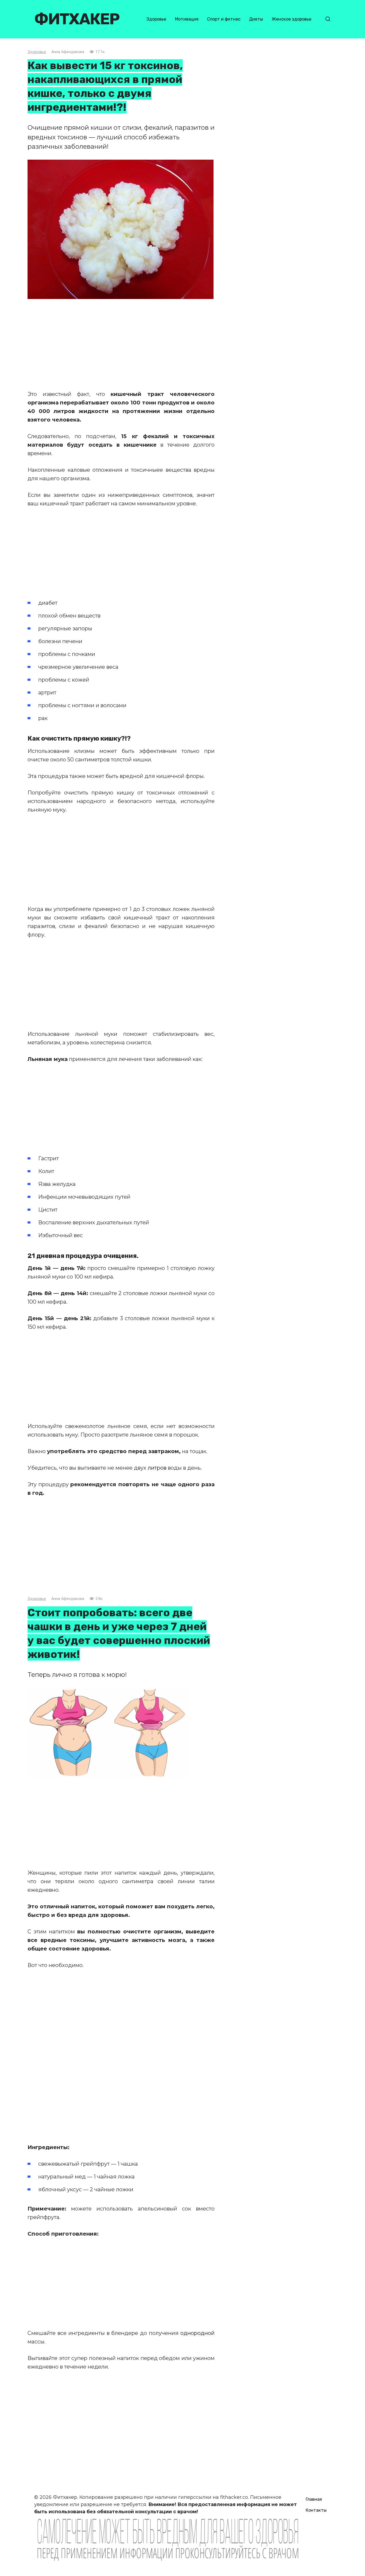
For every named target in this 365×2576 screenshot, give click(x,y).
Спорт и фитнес (224, 19)
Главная (314, 2499)
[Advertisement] (121, 344)
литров (158, 1468)
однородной (197, 2333)
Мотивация (187, 19)
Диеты (256, 19)
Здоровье (156, 19)
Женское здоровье (292, 19)
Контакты (316, 2510)
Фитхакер (77, 19)
